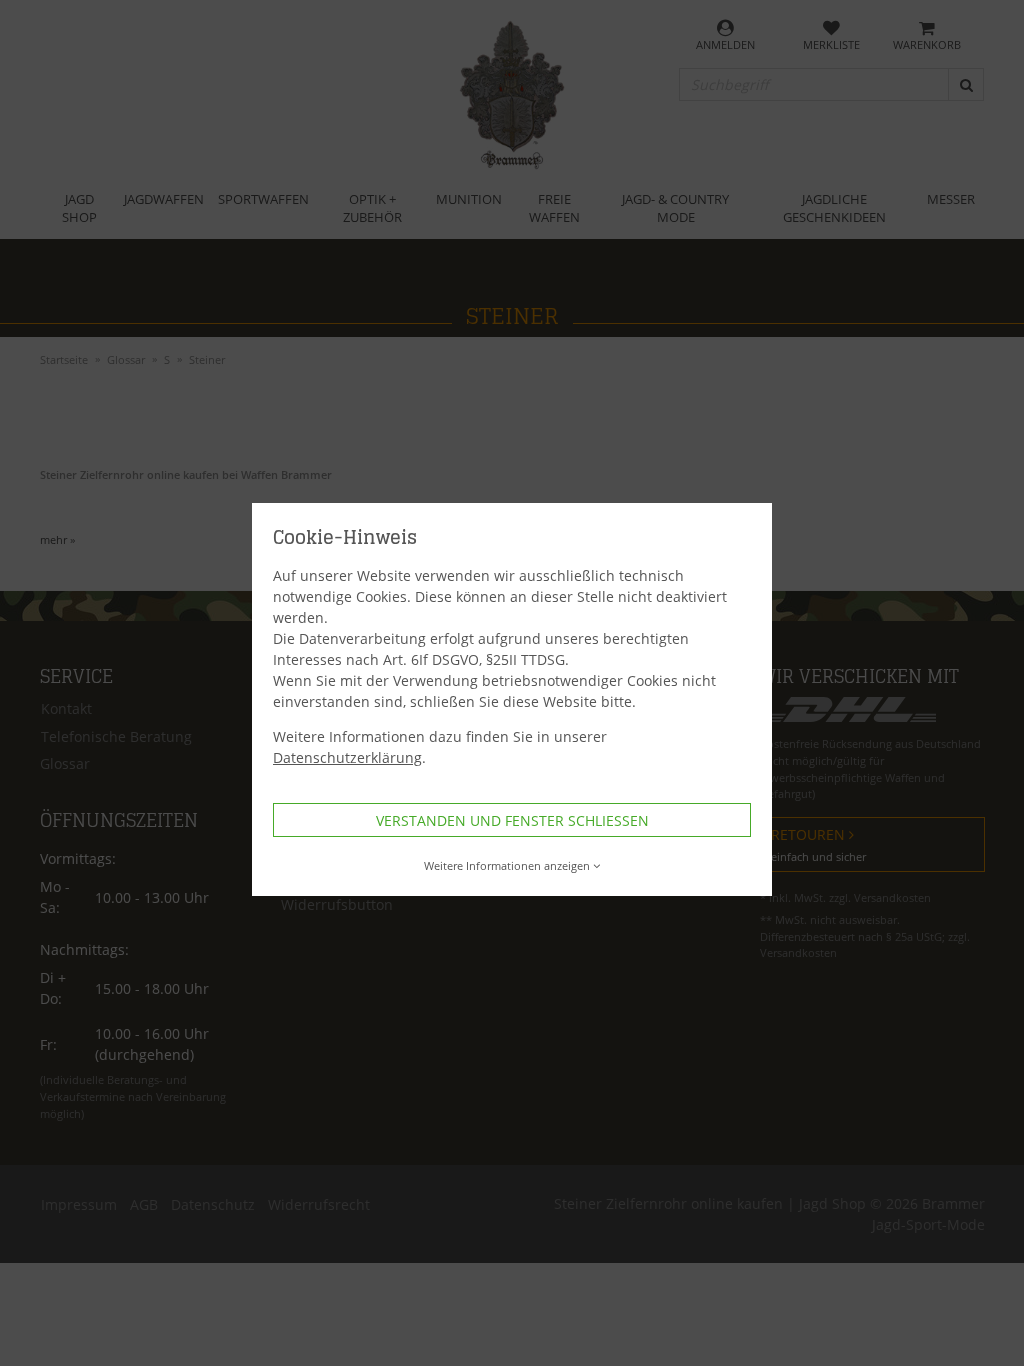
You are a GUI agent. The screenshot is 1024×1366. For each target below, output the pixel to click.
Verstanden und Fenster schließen (512, 820)
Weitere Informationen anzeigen (507, 865)
